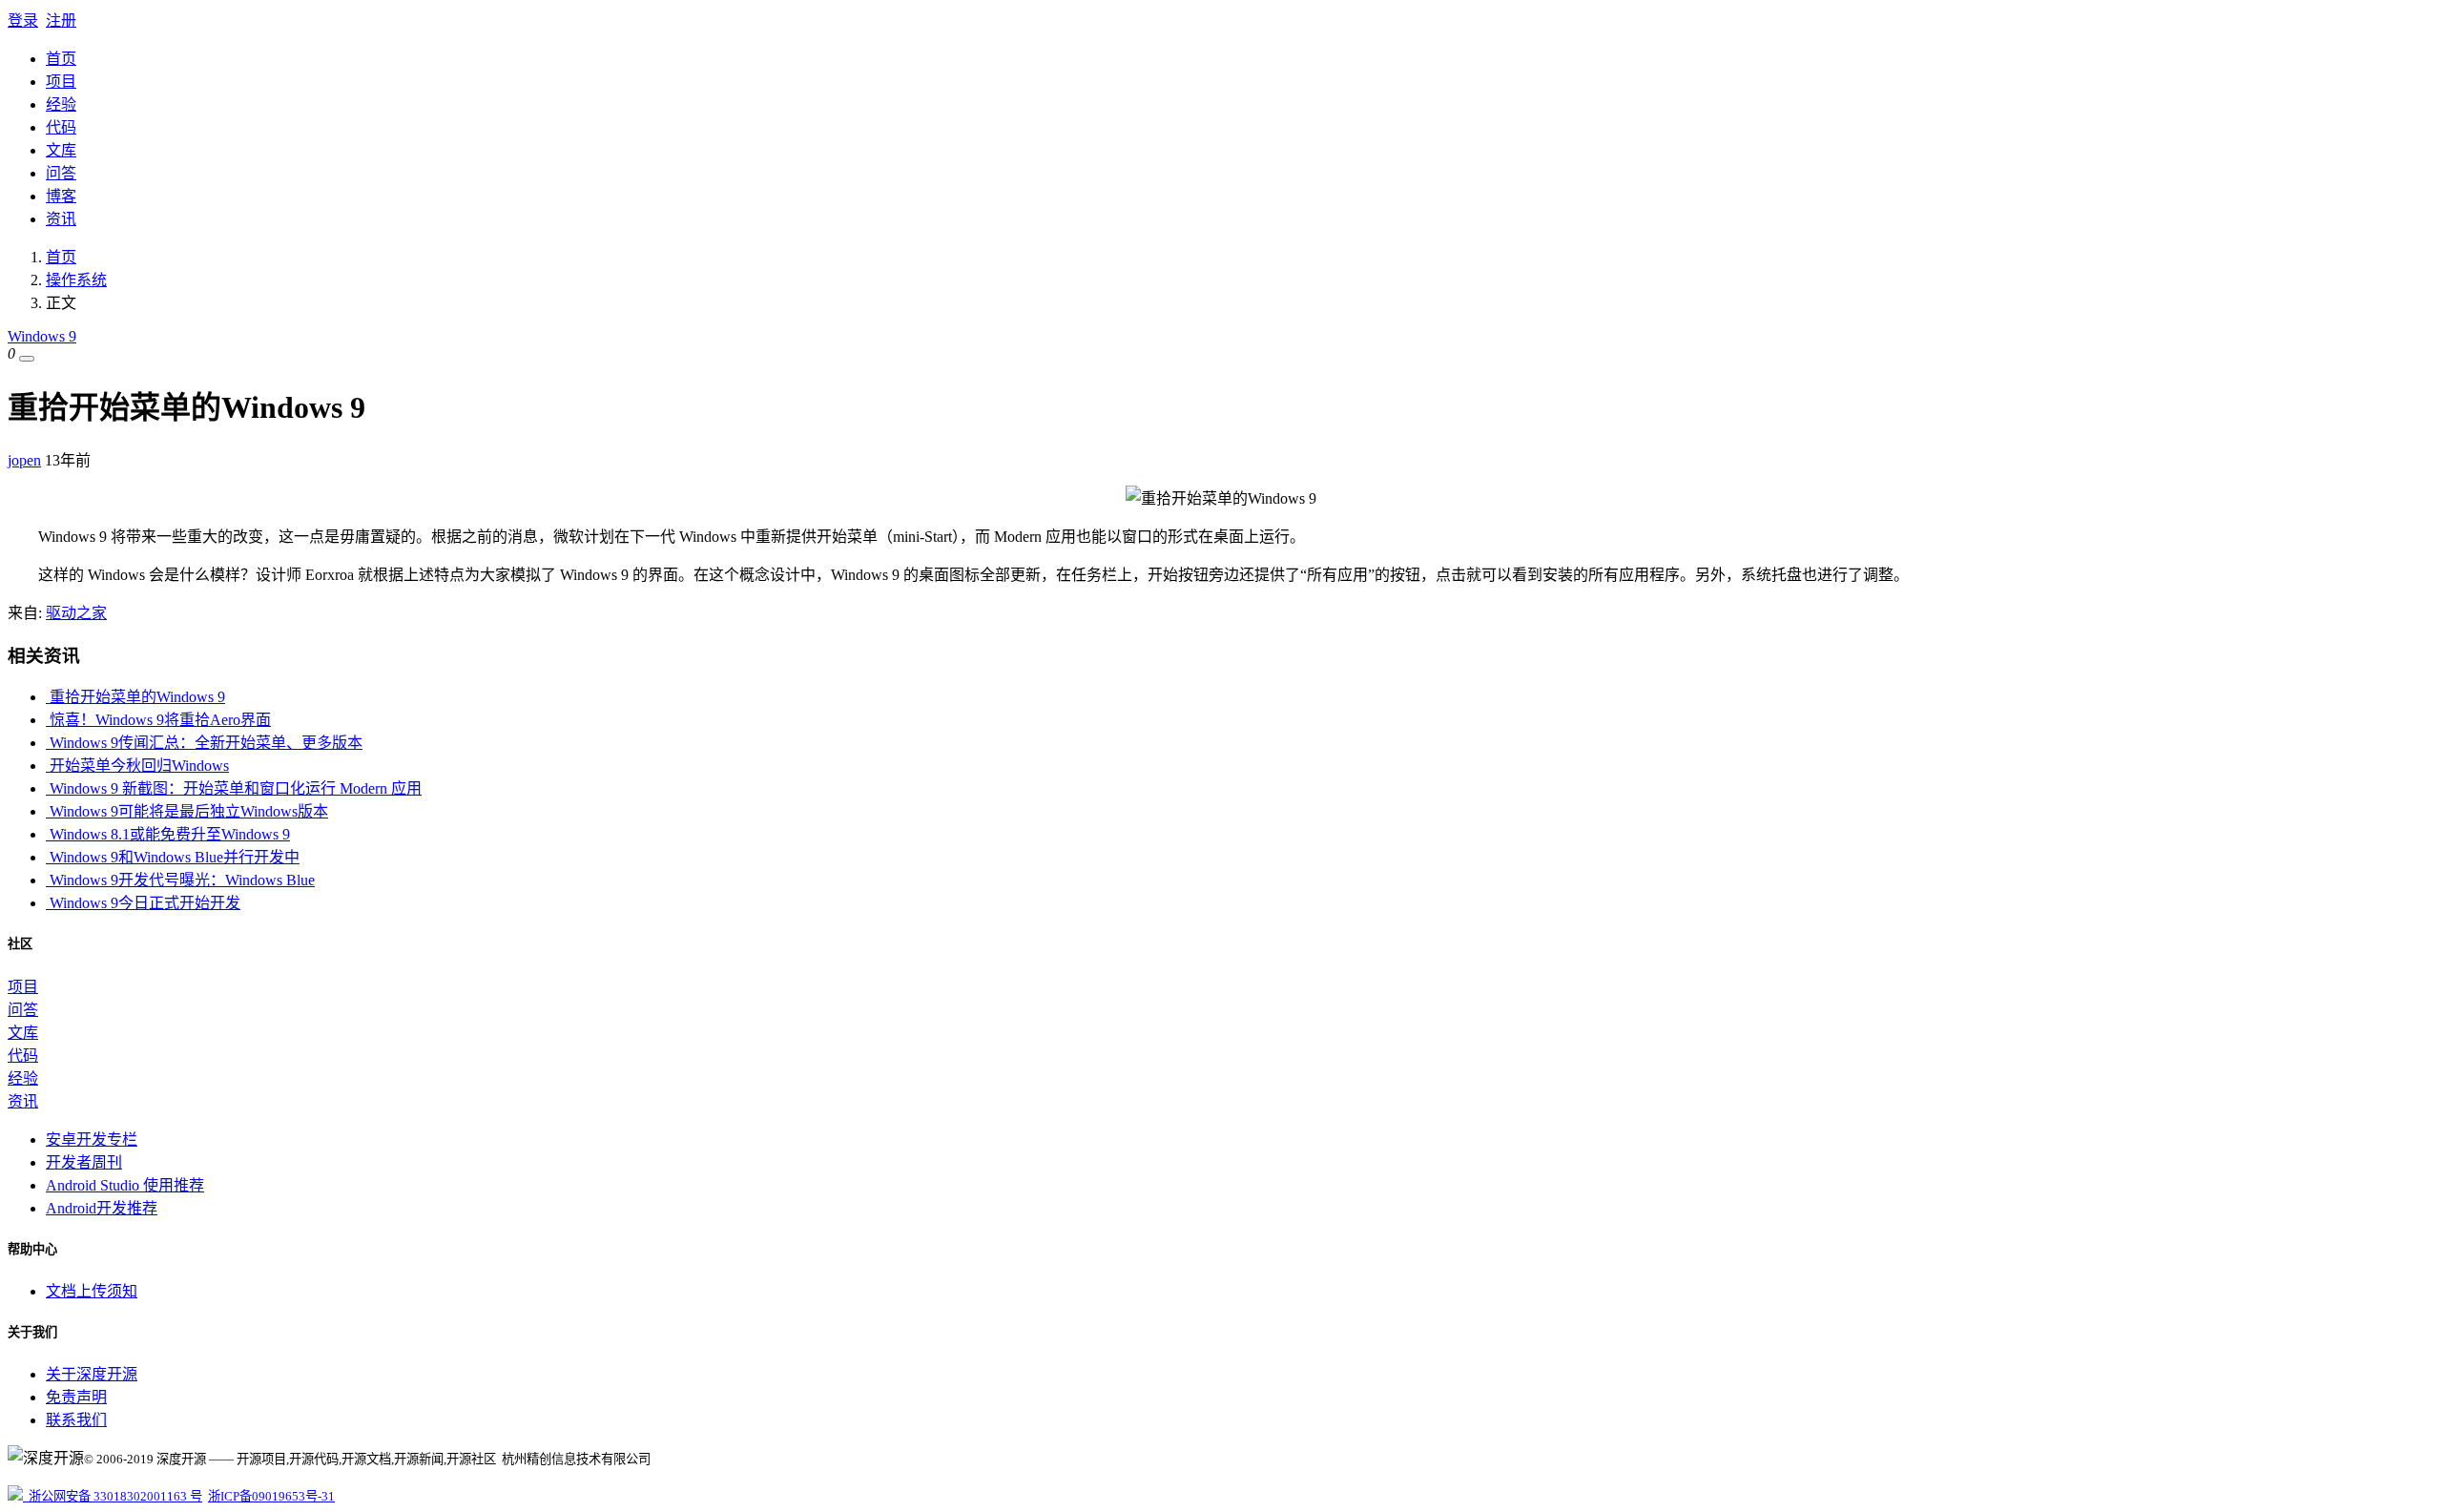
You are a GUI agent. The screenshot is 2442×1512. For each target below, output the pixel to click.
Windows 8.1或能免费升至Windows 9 (168, 834)
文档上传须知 (92, 1291)
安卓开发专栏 (92, 1139)
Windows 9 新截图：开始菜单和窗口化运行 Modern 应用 (234, 788)
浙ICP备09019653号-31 (271, 1496)
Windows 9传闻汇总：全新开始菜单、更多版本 (204, 743)
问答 (61, 173)
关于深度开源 (92, 1374)
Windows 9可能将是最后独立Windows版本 (187, 811)
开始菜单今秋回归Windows (137, 766)
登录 (23, 21)
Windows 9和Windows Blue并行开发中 (173, 857)
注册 (61, 21)
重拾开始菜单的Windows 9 (135, 697)
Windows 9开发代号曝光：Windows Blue (180, 880)
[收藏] (27, 359)
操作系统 (76, 280)
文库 (61, 150)
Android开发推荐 (102, 1208)
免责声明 (76, 1397)
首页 (61, 59)
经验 (61, 104)
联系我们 (76, 1420)
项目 (61, 82)
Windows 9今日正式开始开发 (143, 903)
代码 (61, 127)
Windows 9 (42, 336)
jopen (24, 460)
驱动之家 (76, 613)
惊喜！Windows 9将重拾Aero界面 (158, 720)
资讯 (61, 219)
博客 (61, 196)
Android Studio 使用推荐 (125, 1185)
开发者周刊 (84, 1162)
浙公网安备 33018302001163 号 (113, 1496)
